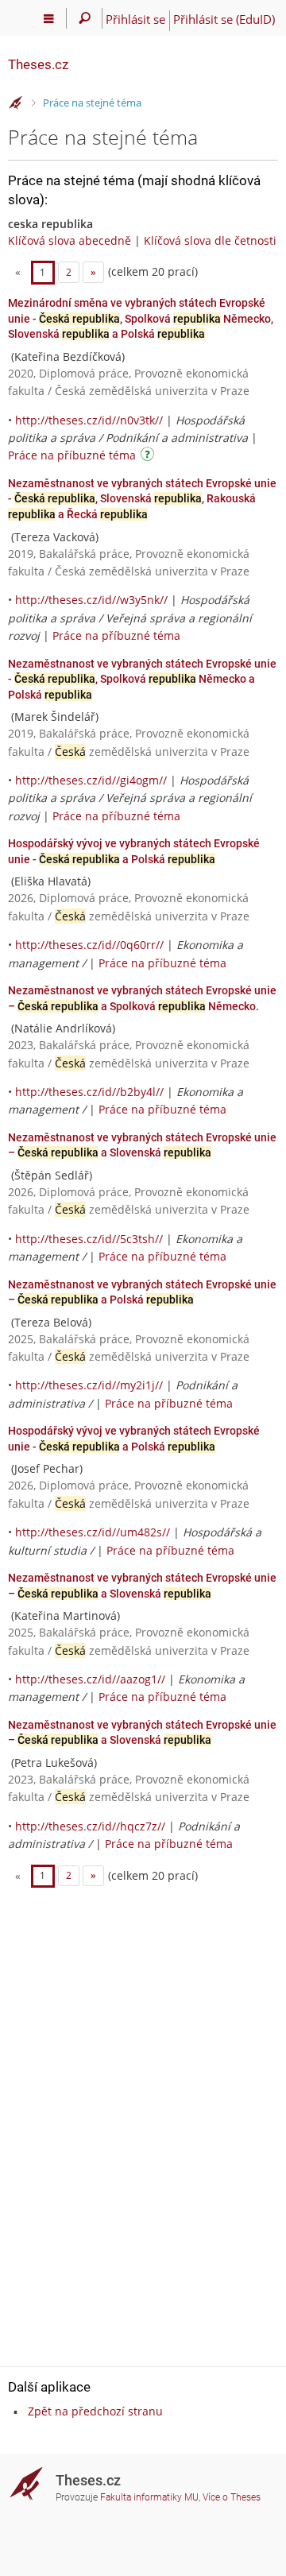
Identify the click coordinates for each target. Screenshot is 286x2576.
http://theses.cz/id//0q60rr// (89, 945)
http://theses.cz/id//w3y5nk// (91, 600)
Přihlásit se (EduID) (224, 19)
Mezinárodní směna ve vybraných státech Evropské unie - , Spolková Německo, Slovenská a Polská (141, 318)
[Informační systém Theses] (16, 103)
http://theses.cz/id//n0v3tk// (89, 420)
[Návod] (149, 457)
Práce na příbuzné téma (72, 455)
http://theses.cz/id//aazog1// (90, 1679)
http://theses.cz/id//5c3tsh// (89, 1239)
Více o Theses (232, 2497)
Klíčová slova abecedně (70, 240)
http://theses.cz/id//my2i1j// (89, 1385)
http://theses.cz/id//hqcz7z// (90, 1826)
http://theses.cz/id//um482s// (93, 1532)
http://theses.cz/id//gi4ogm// (91, 780)
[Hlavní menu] (49, 18)
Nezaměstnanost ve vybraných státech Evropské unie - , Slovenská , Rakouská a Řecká (142, 499)
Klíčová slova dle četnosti (210, 240)
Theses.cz (38, 64)
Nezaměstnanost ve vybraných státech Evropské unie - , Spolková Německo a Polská (142, 679)
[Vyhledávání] (85, 18)
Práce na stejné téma (92, 103)
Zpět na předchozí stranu (95, 2411)
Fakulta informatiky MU (149, 2497)
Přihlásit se (135, 19)
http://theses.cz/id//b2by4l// (89, 1092)
